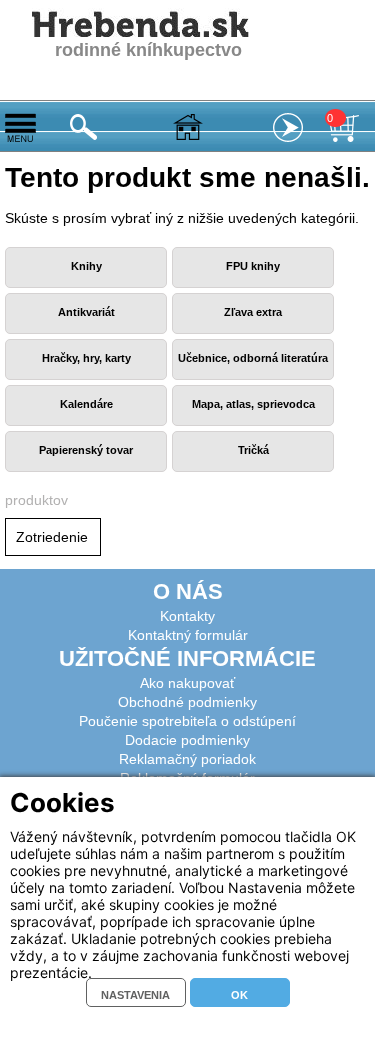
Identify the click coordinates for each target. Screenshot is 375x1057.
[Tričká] (253, 468)
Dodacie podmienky (187, 740)
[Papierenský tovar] (86, 468)
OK (239, 995)
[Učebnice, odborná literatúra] (253, 376)
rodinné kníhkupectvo (148, 50)
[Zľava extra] (253, 330)
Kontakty (187, 616)
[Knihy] (86, 284)
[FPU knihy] (253, 284)
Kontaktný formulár (188, 635)
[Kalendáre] (86, 422)
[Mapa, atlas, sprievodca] (253, 422)
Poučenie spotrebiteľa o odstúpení (187, 721)
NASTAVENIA (135, 995)
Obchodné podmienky (187, 702)
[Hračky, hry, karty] (86, 376)
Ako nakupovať (187, 683)
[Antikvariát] (86, 330)
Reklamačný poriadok (187, 759)
